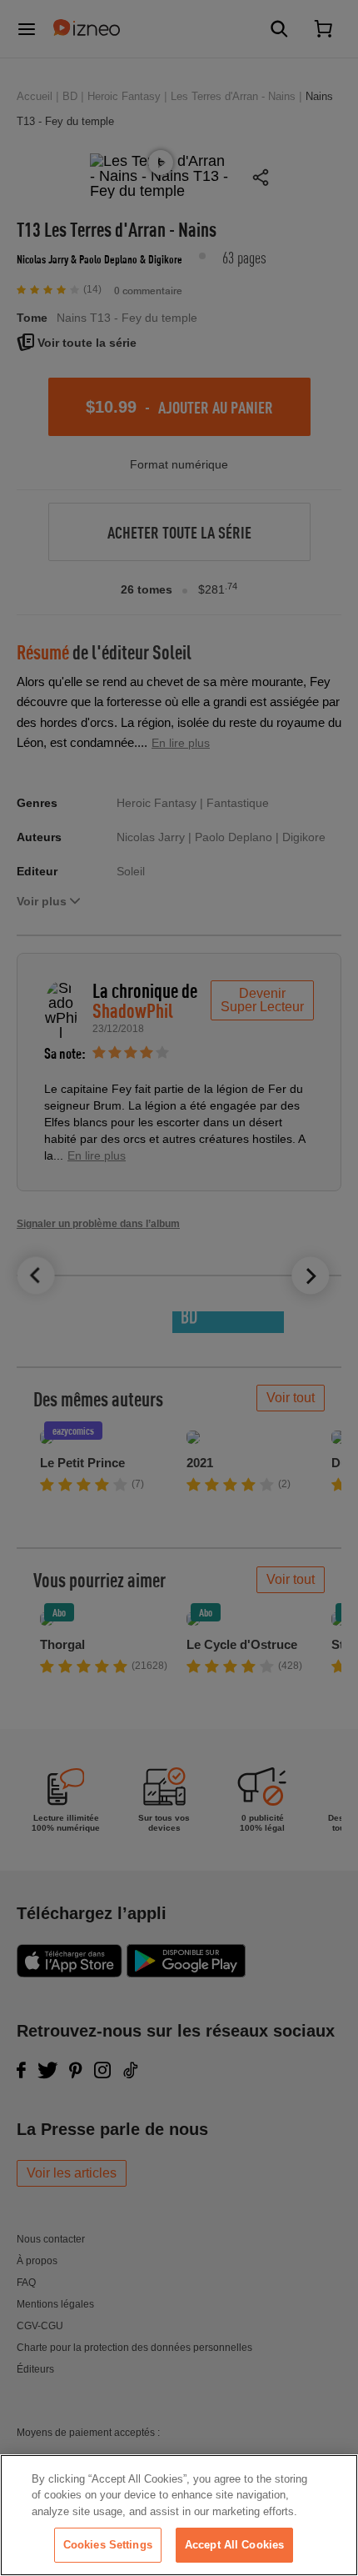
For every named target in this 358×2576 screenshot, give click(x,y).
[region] (179, 2515)
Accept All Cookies (234, 2545)
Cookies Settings (108, 2545)
